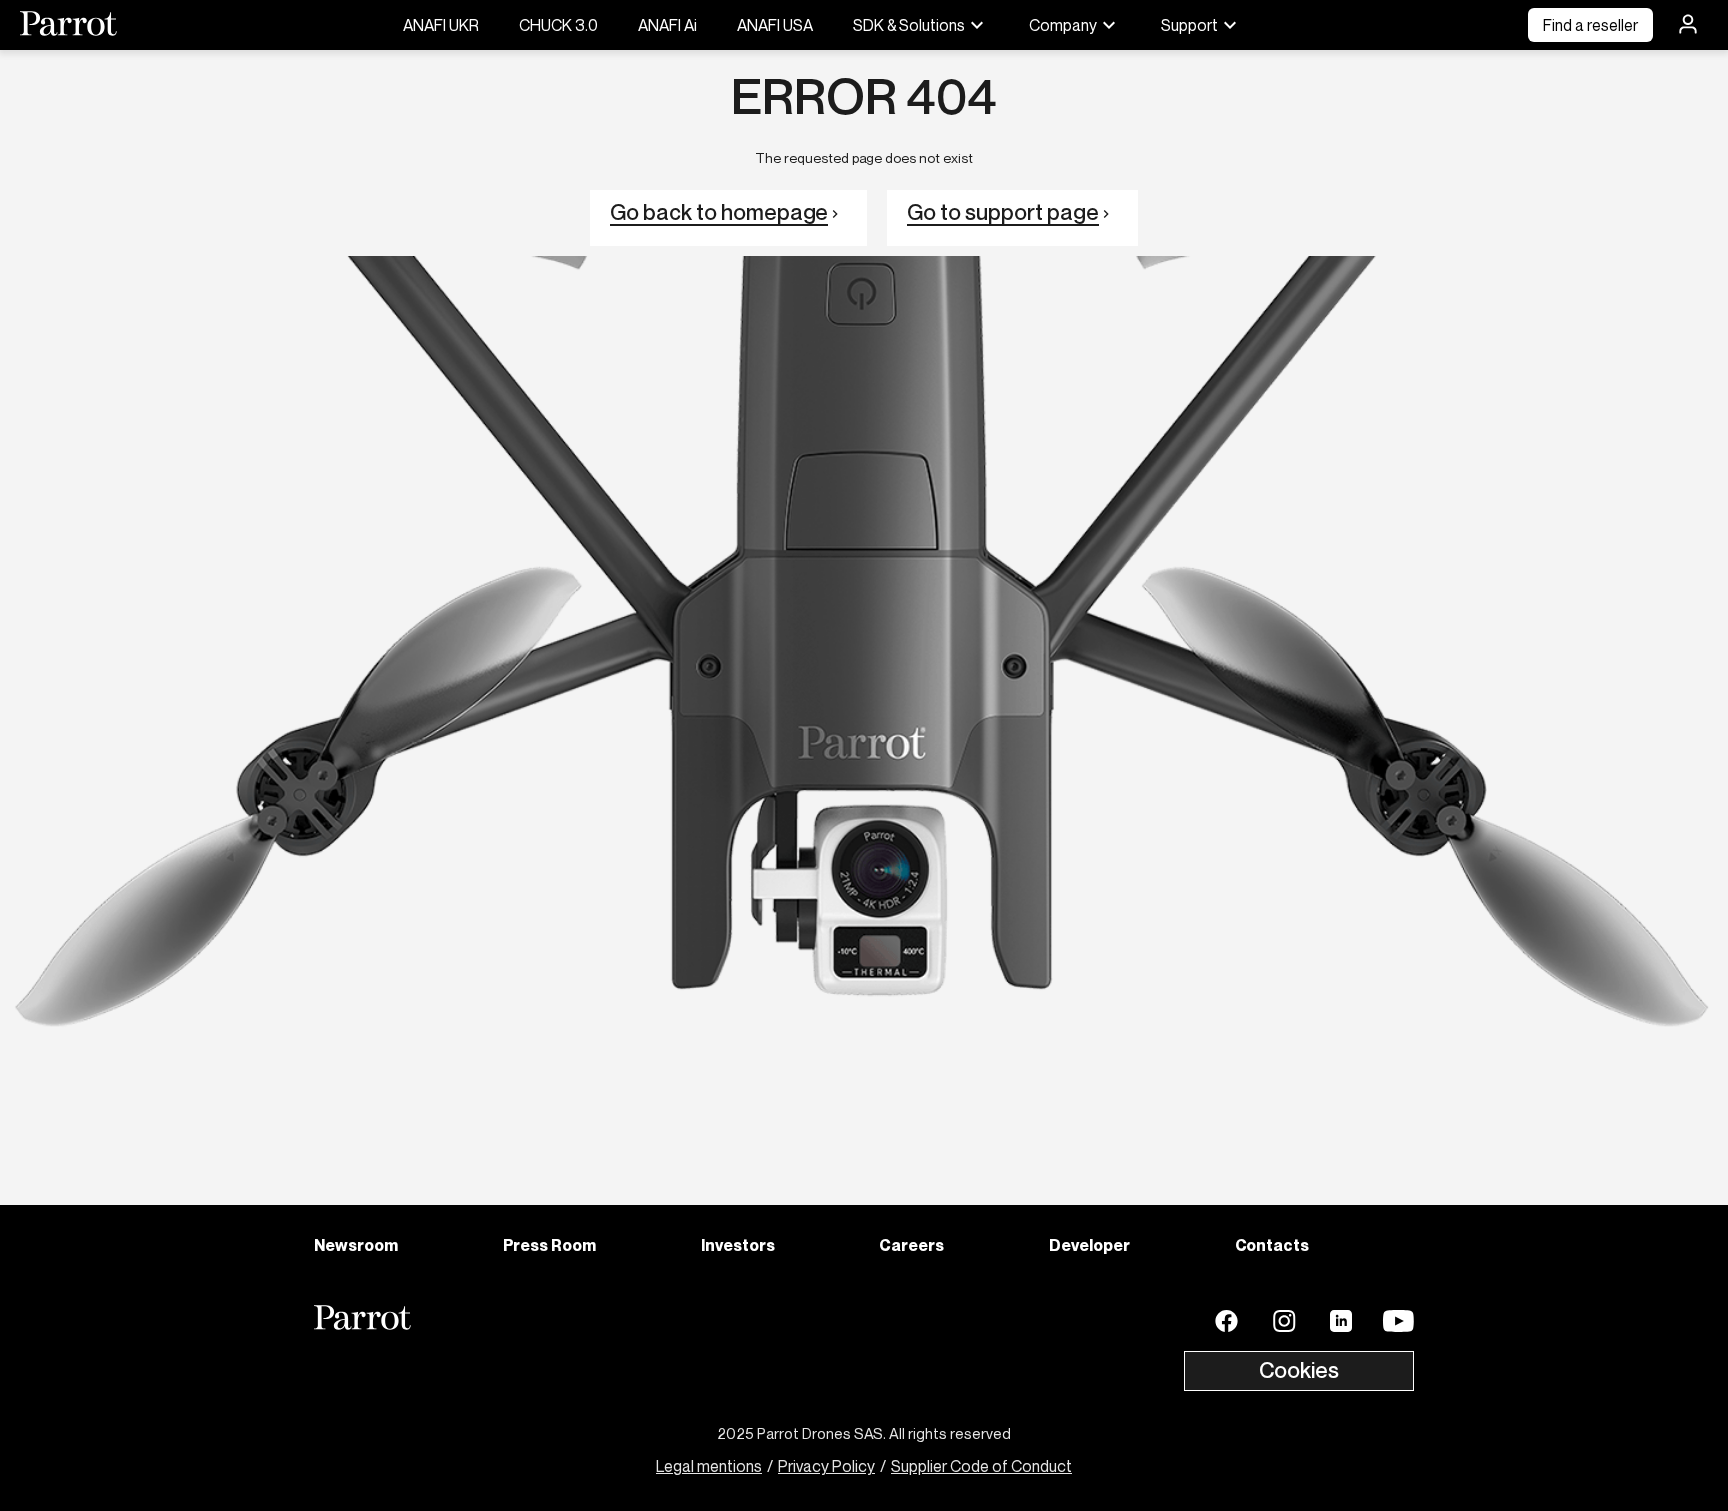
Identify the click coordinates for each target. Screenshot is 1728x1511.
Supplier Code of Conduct (981, 1466)
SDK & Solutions (909, 25)
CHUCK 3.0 (558, 25)
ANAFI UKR (441, 25)
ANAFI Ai (667, 25)
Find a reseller (1590, 25)
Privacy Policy (826, 1466)
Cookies (1299, 1370)
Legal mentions (709, 1466)
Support (1189, 25)
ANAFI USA (775, 25)
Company (1063, 25)
